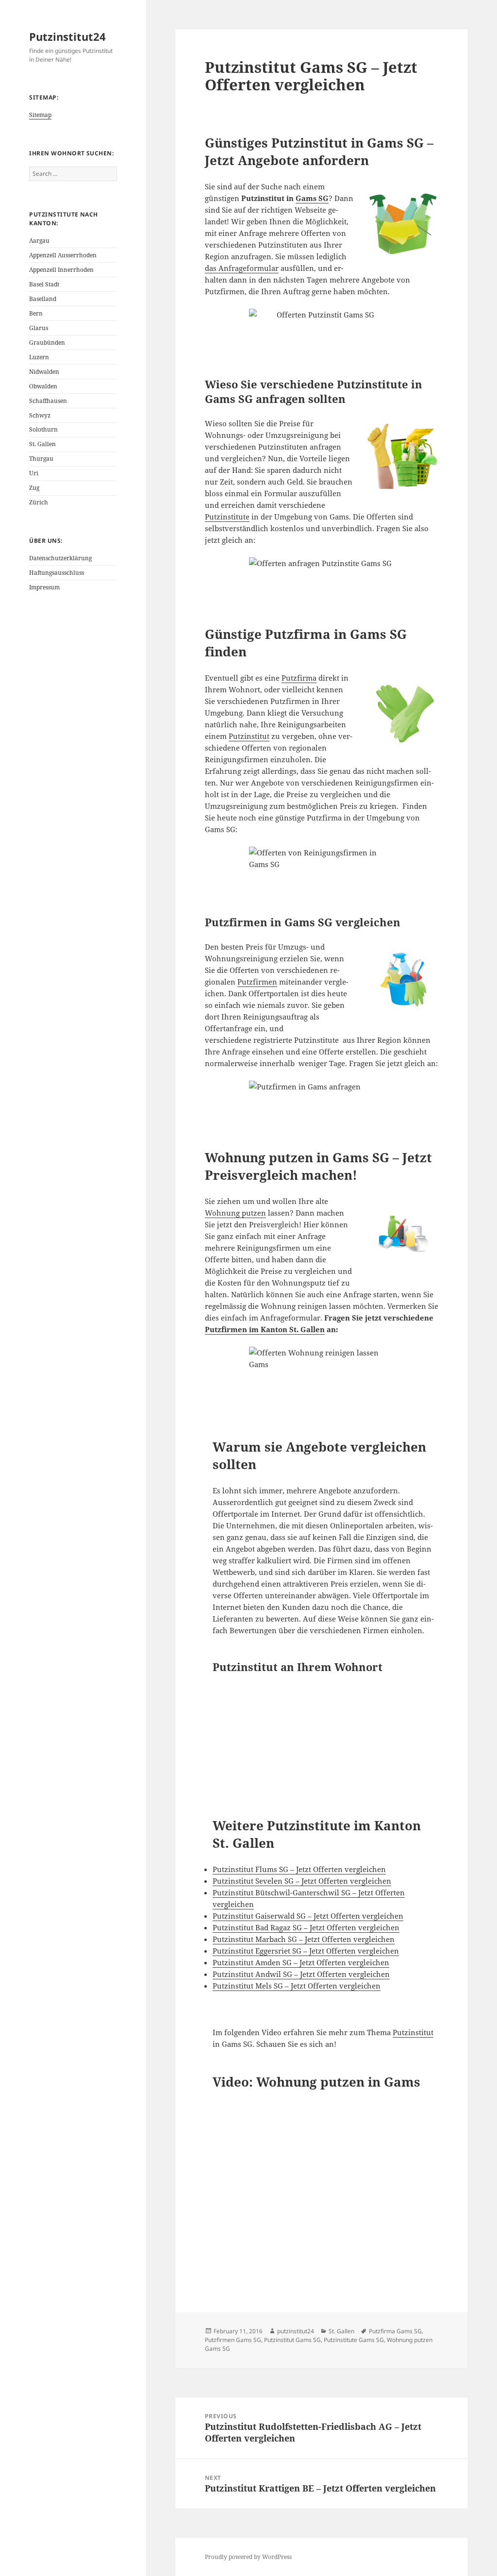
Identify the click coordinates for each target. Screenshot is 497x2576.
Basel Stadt (44, 284)
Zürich (39, 502)
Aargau (39, 241)
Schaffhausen (48, 401)
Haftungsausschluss (57, 573)
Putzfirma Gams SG (395, 2331)
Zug (34, 488)
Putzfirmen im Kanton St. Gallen (265, 1329)
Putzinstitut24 (67, 36)
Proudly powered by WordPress (248, 2557)
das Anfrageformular (242, 268)
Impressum (44, 587)
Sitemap (40, 115)
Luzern (39, 357)
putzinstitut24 (296, 2331)
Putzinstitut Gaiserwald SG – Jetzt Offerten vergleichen (308, 1916)
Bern (36, 313)
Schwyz (40, 415)
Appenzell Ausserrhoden (63, 255)
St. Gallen (42, 444)
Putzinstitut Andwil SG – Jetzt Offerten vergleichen (301, 1974)
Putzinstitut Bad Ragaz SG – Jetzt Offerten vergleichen (306, 1927)
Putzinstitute (227, 517)
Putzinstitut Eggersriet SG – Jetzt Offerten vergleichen (306, 1951)
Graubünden (47, 343)
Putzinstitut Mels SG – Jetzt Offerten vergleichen (297, 1986)
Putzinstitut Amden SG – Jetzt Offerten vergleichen (301, 1962)
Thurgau (41, 459)
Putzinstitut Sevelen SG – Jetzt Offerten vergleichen (302, 1881)
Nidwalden (44, 372)
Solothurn (43, 429)
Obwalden (43, 386)
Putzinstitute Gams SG (354, 2340)
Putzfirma (299, 678)
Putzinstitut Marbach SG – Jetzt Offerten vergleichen (304, 1939)
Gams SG (312, 198)
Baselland (43, 299)
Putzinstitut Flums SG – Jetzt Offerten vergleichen (299, 1869)
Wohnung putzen (235, 1213)
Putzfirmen (257, 982)
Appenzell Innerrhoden (61, 270)
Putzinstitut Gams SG (292, 2340)
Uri (34, 473)
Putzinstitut (249, 736)
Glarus (39, 328)
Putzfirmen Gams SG (233, 2340)
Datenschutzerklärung (60, 558)
